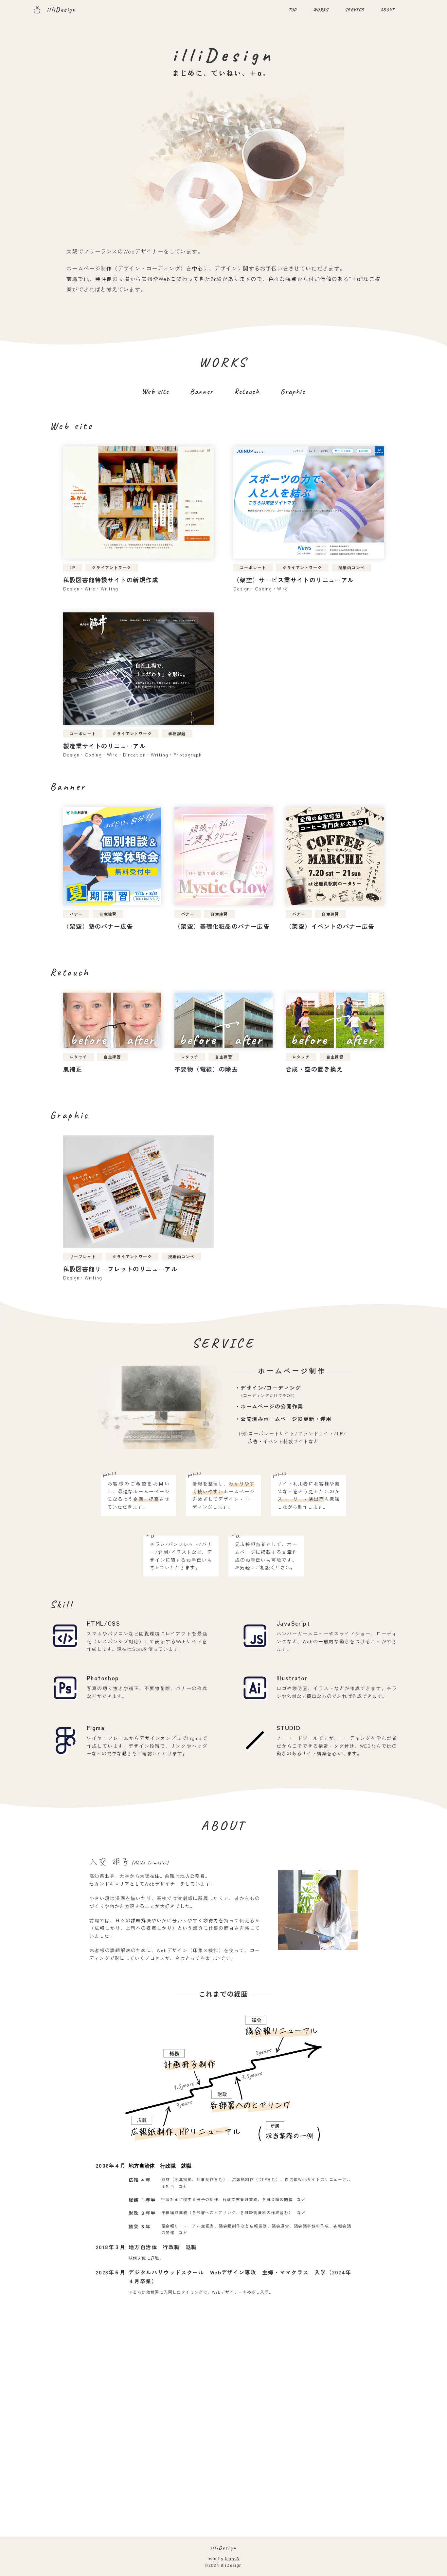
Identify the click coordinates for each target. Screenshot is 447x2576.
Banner (201, 391)
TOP (293, 10)
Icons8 (232, 2559)
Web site (155, 391)
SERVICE (355, 10)
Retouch (247, 391)
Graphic (293, 391)
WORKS (321, 10)
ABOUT (387, 10)
